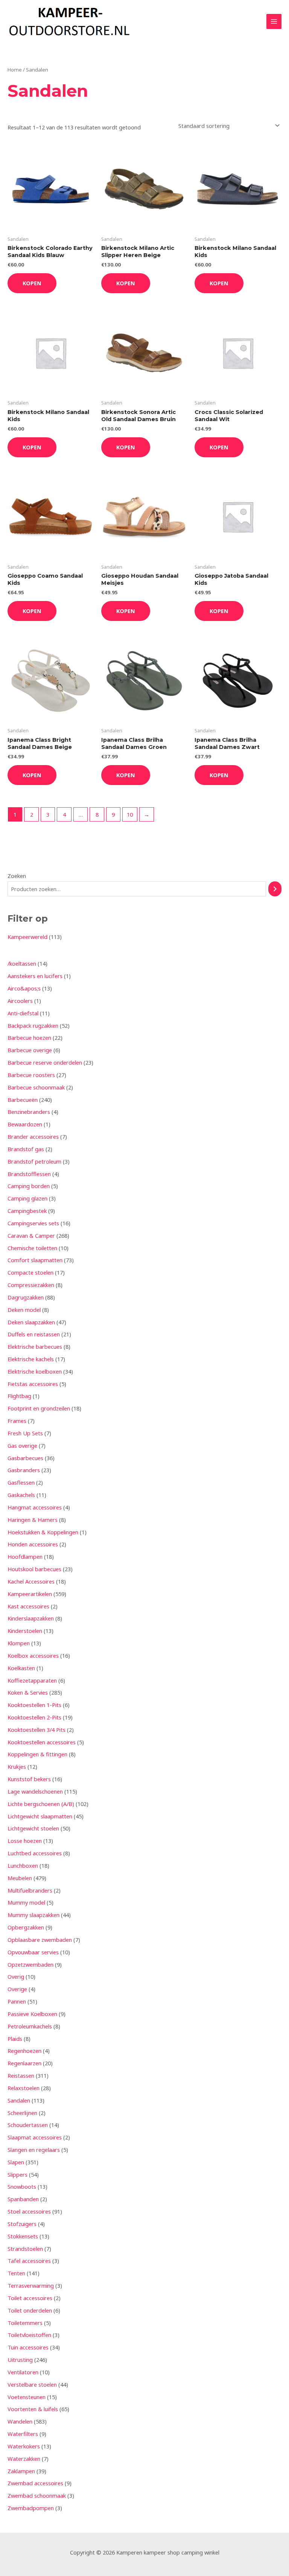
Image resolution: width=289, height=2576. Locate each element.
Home (15, 70)
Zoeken (17, 876)
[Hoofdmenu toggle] (274, 21)
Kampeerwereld (27, 937)
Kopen (32, 283)
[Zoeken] (275, 889)
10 (130, 814)
